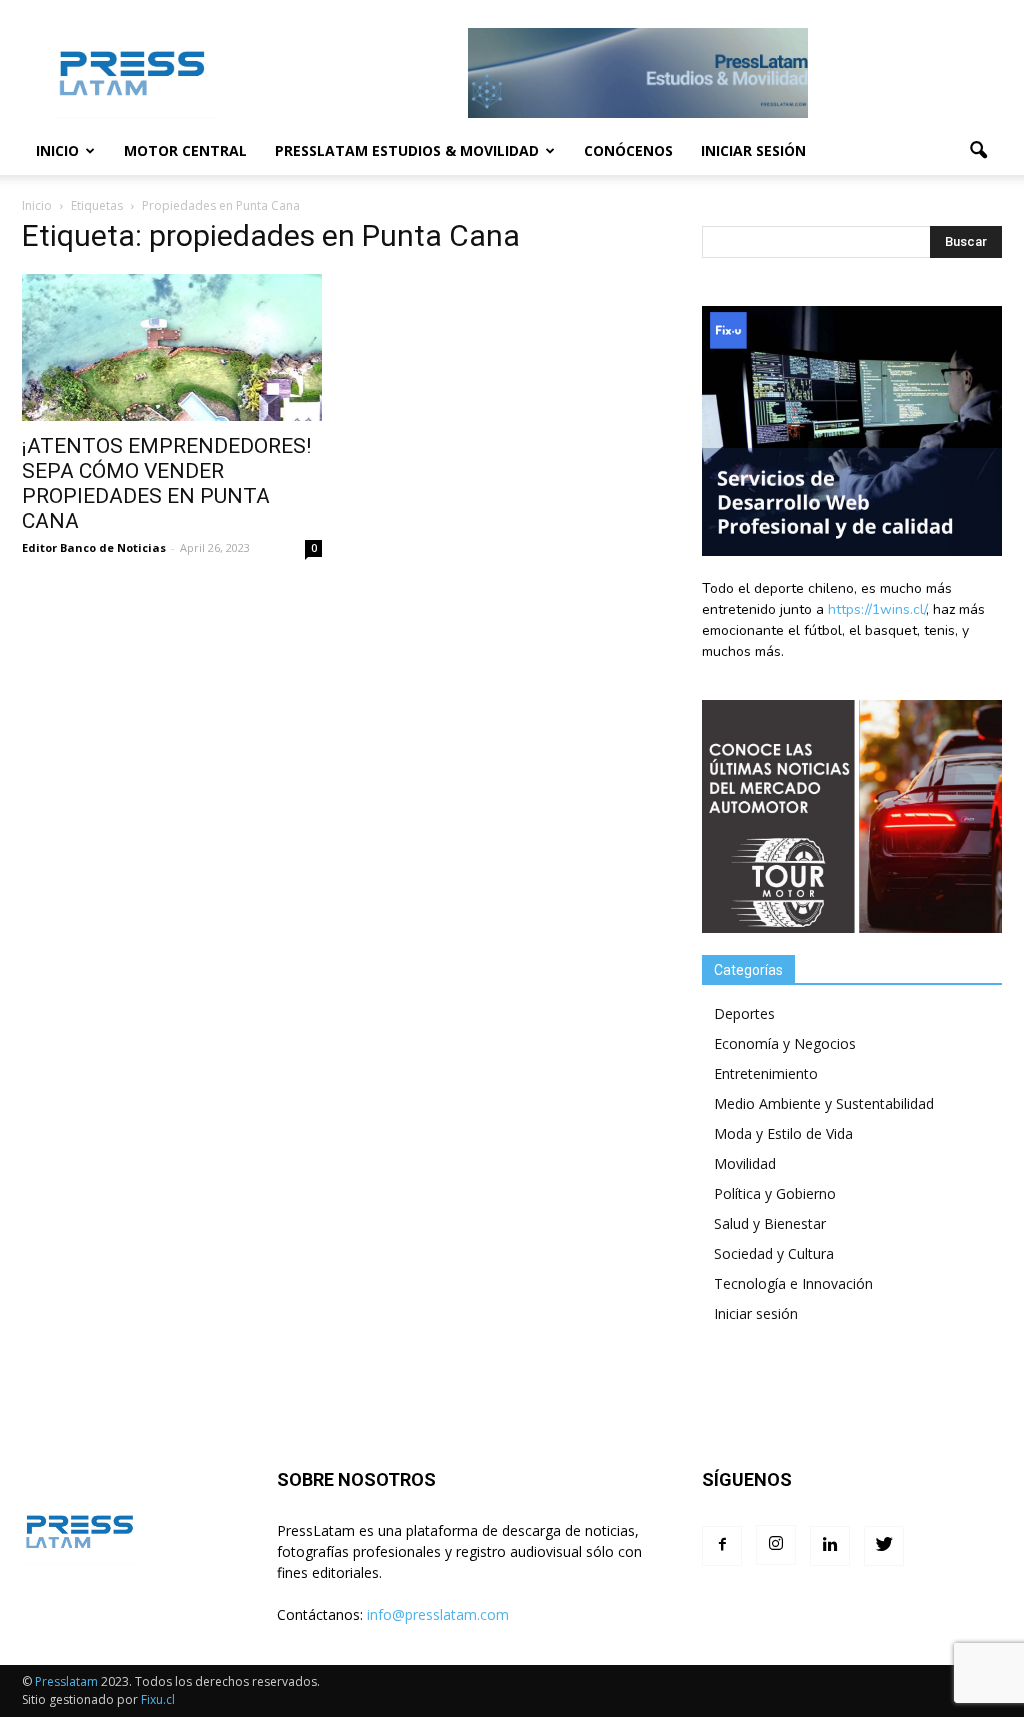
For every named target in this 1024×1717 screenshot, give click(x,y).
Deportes (744, 1013)
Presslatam (66, 1681)
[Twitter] (884, 1546)
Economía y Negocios (785, 1043)
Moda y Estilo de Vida (783, 1133)
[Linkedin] (830, 1546)
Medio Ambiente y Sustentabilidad (824, 1103)
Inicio (57, 150)
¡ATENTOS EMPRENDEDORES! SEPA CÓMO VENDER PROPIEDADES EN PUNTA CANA (166, 483)
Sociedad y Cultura (774, 1253)
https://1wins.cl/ (877, 609)
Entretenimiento (766, 1073)
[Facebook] (722, 1546)
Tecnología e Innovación (793, 1283)
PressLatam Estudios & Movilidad (407, 150)
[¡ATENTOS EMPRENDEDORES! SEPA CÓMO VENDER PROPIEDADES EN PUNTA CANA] (172, 347)
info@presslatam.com (438, 1614)
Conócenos (628, 150)
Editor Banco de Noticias (94, 547)
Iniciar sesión (753, 150)
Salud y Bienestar (770, 1223)
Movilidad (745, 1163)
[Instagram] (776, 1545)
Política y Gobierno (775, 1193)
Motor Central (185, 150)
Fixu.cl (158, 1699)
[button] (978, 151)
